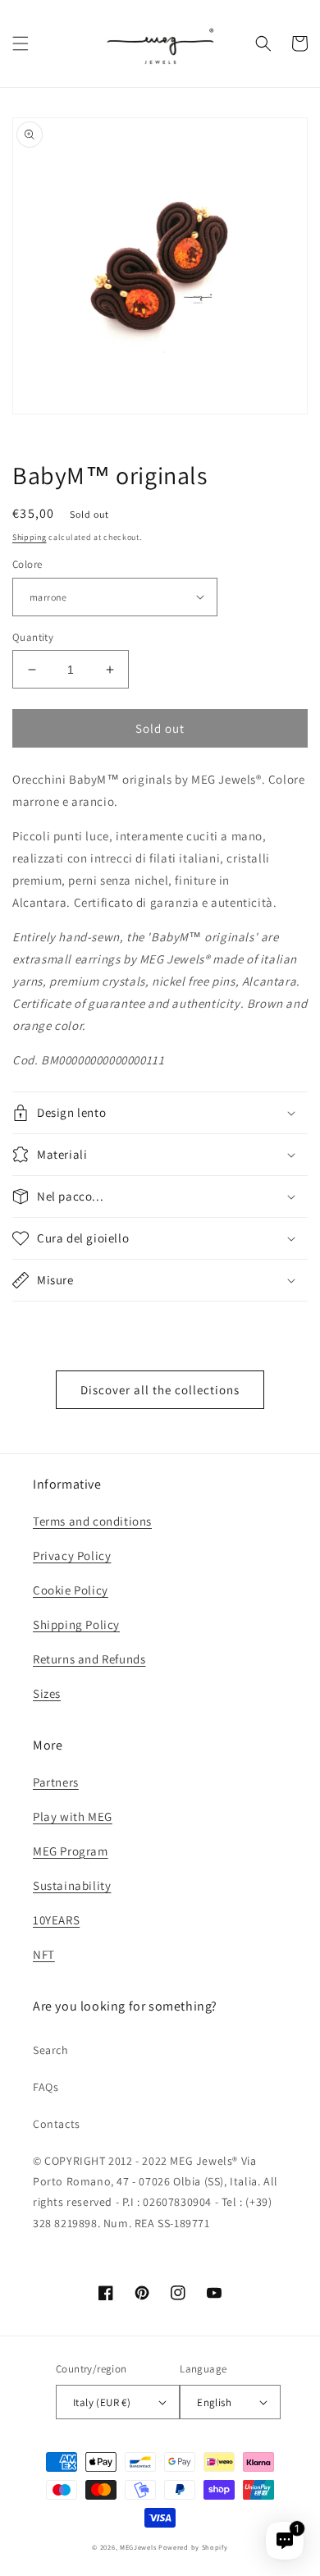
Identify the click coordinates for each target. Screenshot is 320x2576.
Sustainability (72, 1885)
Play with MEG (73, 1816)
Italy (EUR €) (102, 2402)
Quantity (33, 637)
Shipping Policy (76, 1624)
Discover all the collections (160, 1390)
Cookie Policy (71, 1590)
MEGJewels (138, 2547)
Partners (56, 1782)
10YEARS (56, 1920)
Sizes (47, 1693)
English (214, 2402)
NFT (44, 1954)
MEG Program (71, 1851)
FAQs (46, 2087)
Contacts (57, 2124)
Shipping (30, 537)
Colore (27, 564)
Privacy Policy (72, 1556)
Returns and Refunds (89, 1659)
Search (51, 2050)
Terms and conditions (92, 1521)
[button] (21, 43)
